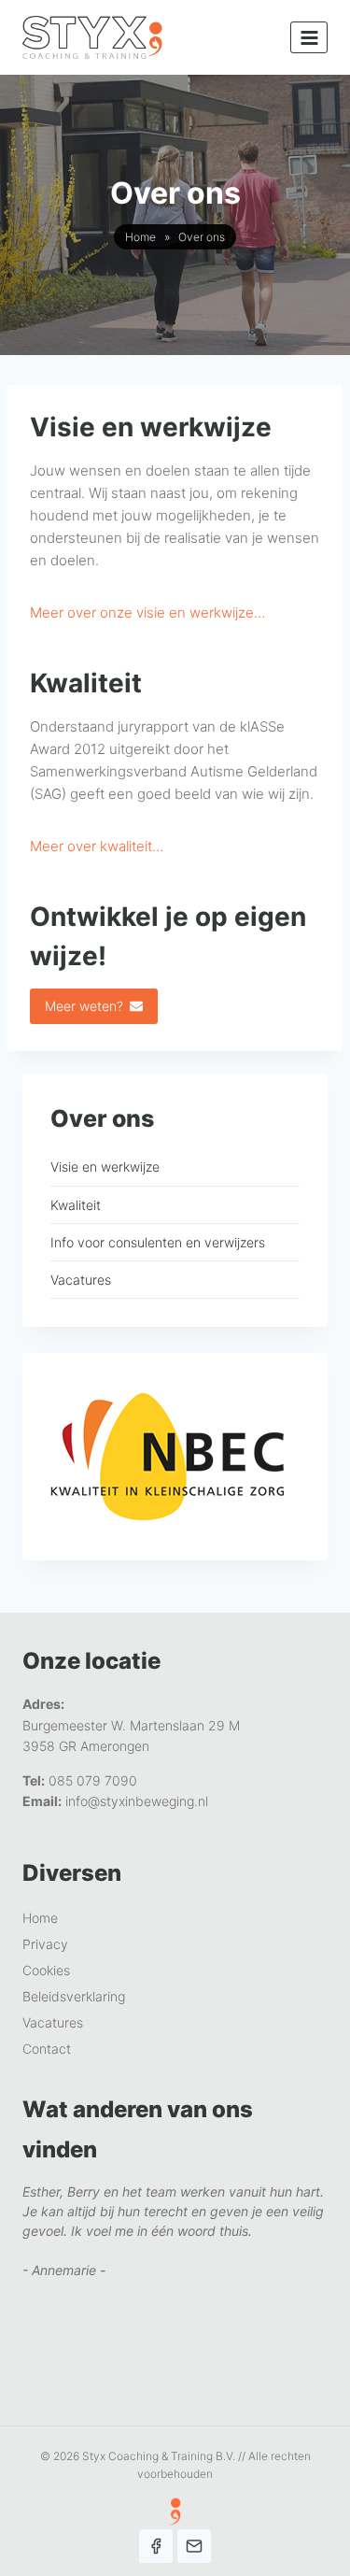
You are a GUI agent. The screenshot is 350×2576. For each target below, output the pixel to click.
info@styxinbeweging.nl (137, 1801)
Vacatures (81, 1280)
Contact (47, 2049)
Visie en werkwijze (105, 1167)
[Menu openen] (309, 37)
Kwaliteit (76, 1205)
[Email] (194, 2546)
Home (140, 237)
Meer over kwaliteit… (97, 846)
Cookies (46, 1970)
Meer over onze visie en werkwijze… (147, 612)
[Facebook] (156, 2546)
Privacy (45, 1944)
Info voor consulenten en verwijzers (158, 1242)
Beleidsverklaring (74, 1996)
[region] (175, 2290)
